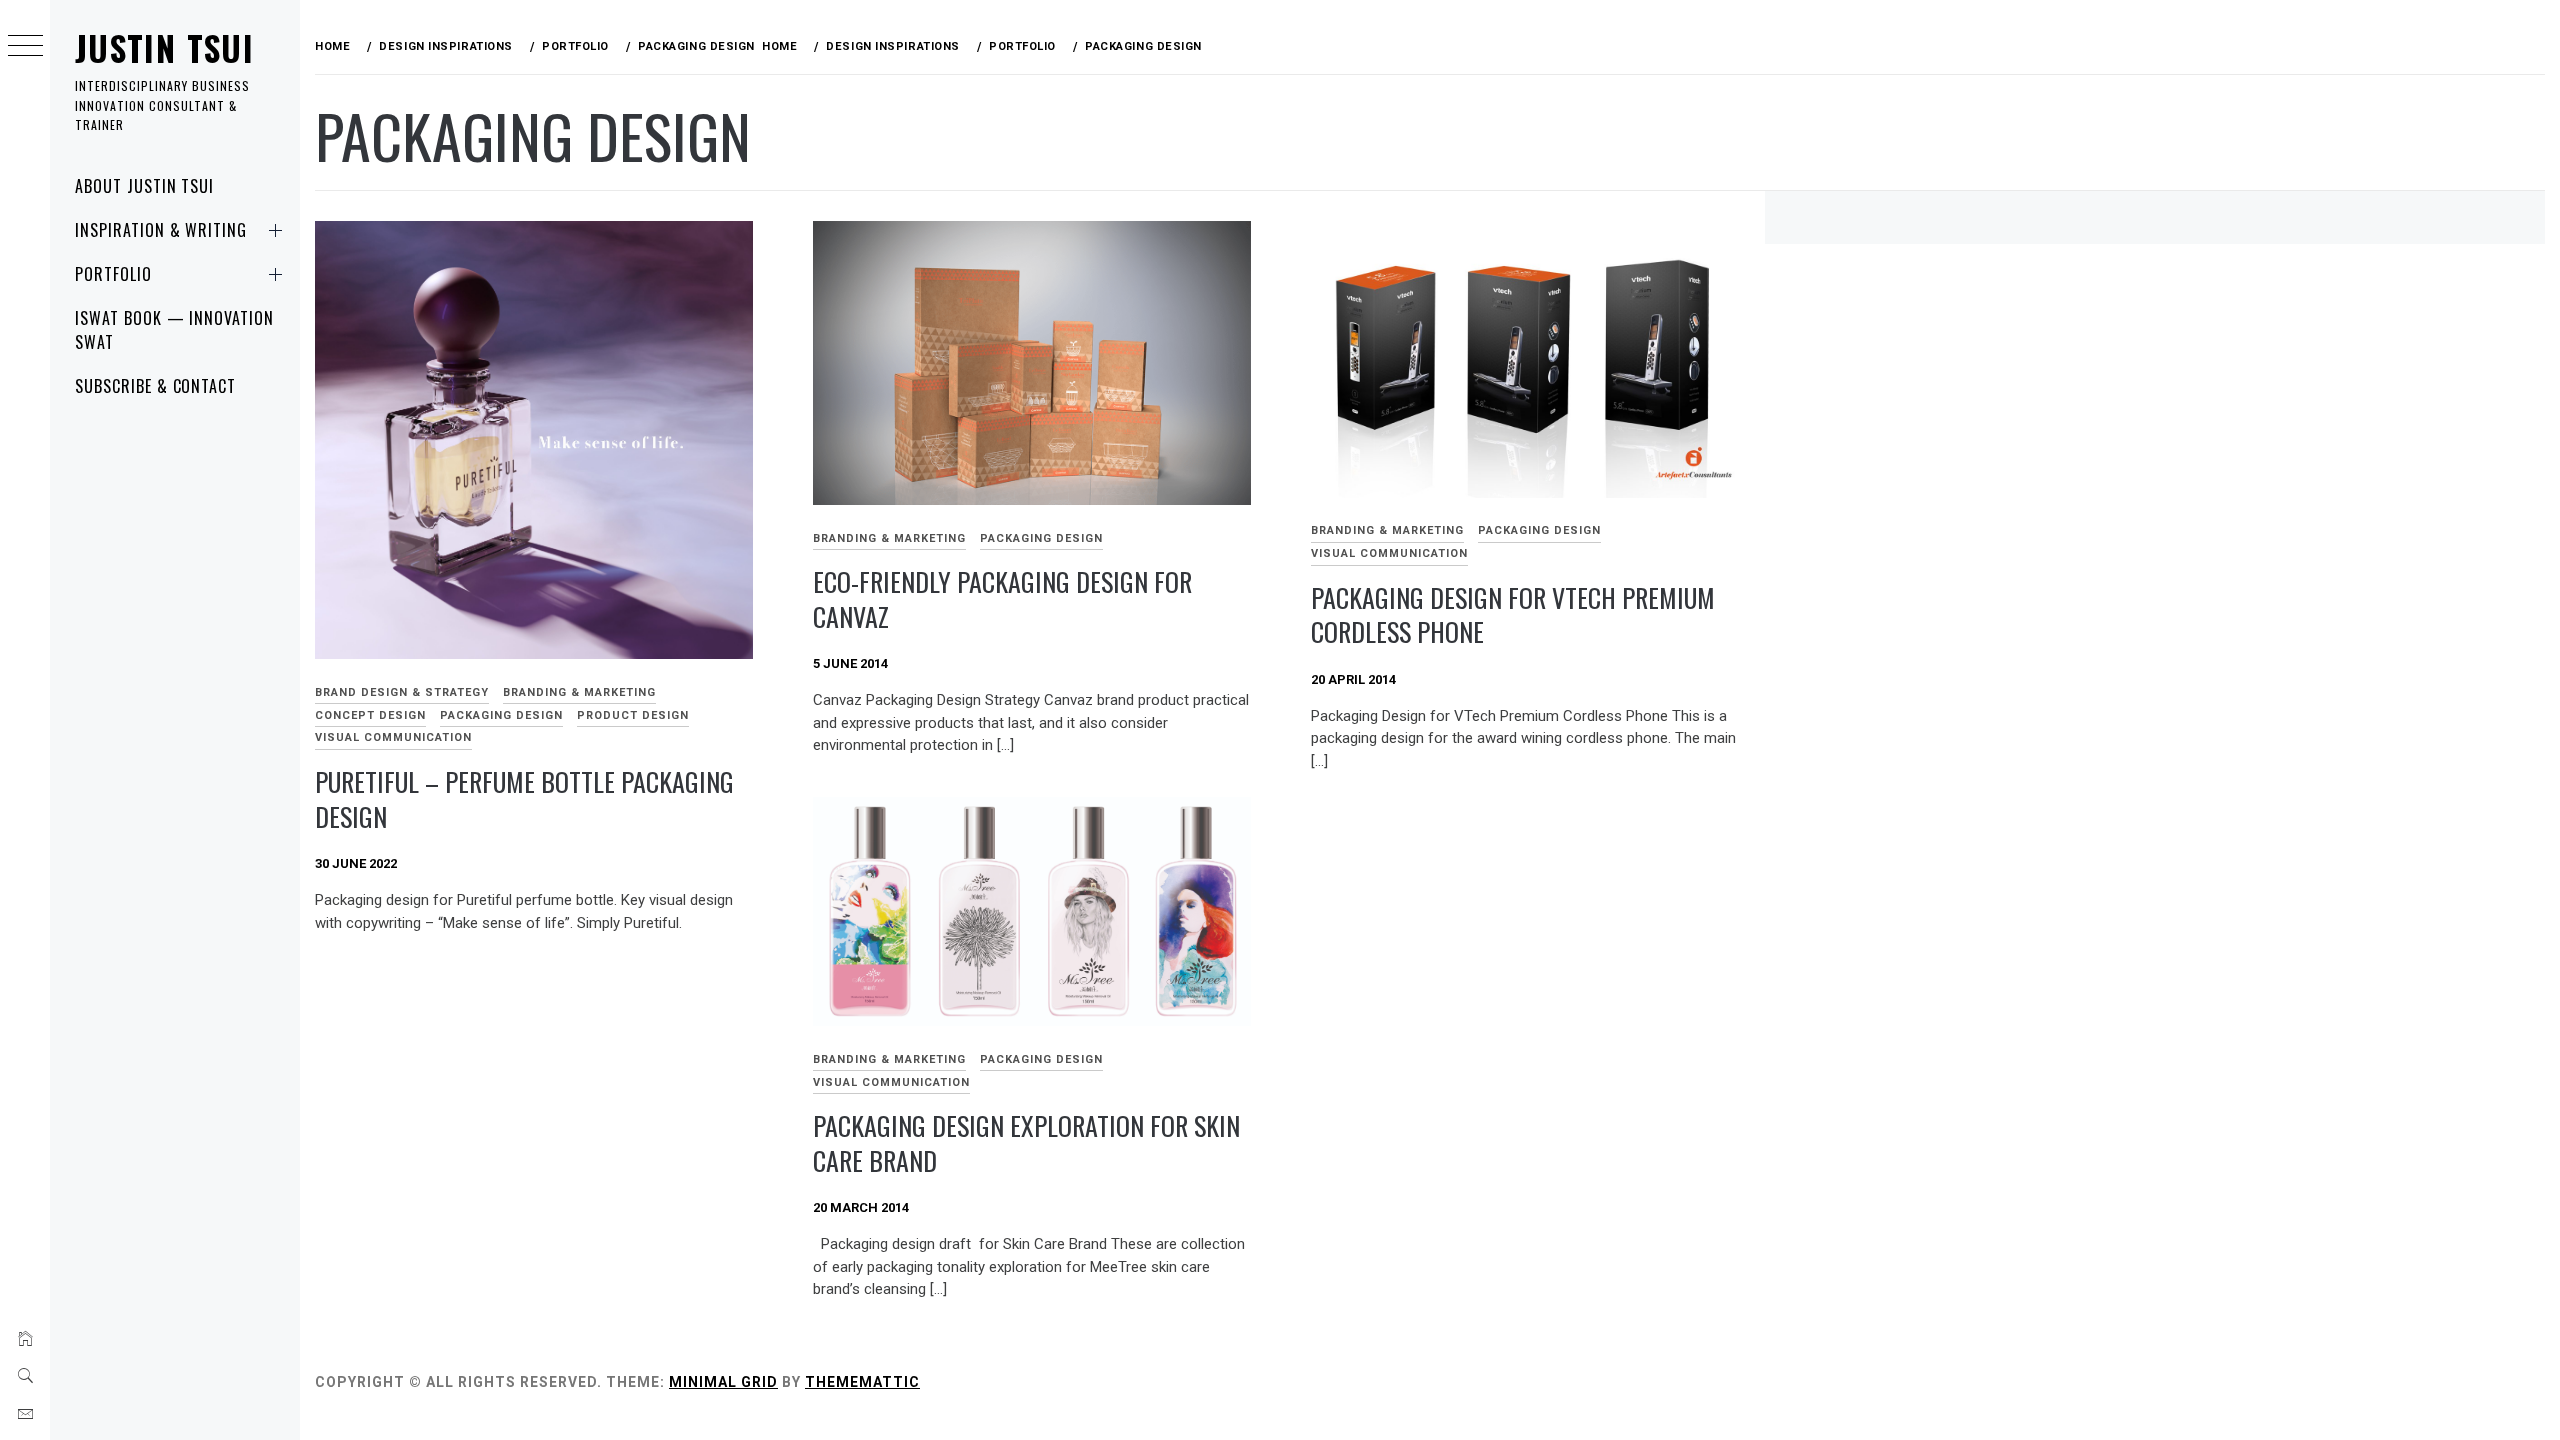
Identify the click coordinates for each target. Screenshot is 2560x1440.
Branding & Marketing (579, 692)
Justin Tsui (164, 47)
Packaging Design (501, 715)
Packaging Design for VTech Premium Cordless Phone (1513, 615)
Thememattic (862, 1382)
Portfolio (113, 274)
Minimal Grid (723, 1382)
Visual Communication (393, 737)
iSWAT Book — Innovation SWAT (174, 330)
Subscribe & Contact (155, 386)
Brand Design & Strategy (402, 692)
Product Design (633, 715)
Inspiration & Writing (161, 230)
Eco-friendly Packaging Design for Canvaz (1002, 599)
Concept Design (370, 715)
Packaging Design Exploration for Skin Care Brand (1026, 1143)
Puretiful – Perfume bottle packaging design (524, 799)
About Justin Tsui (144, 186)
